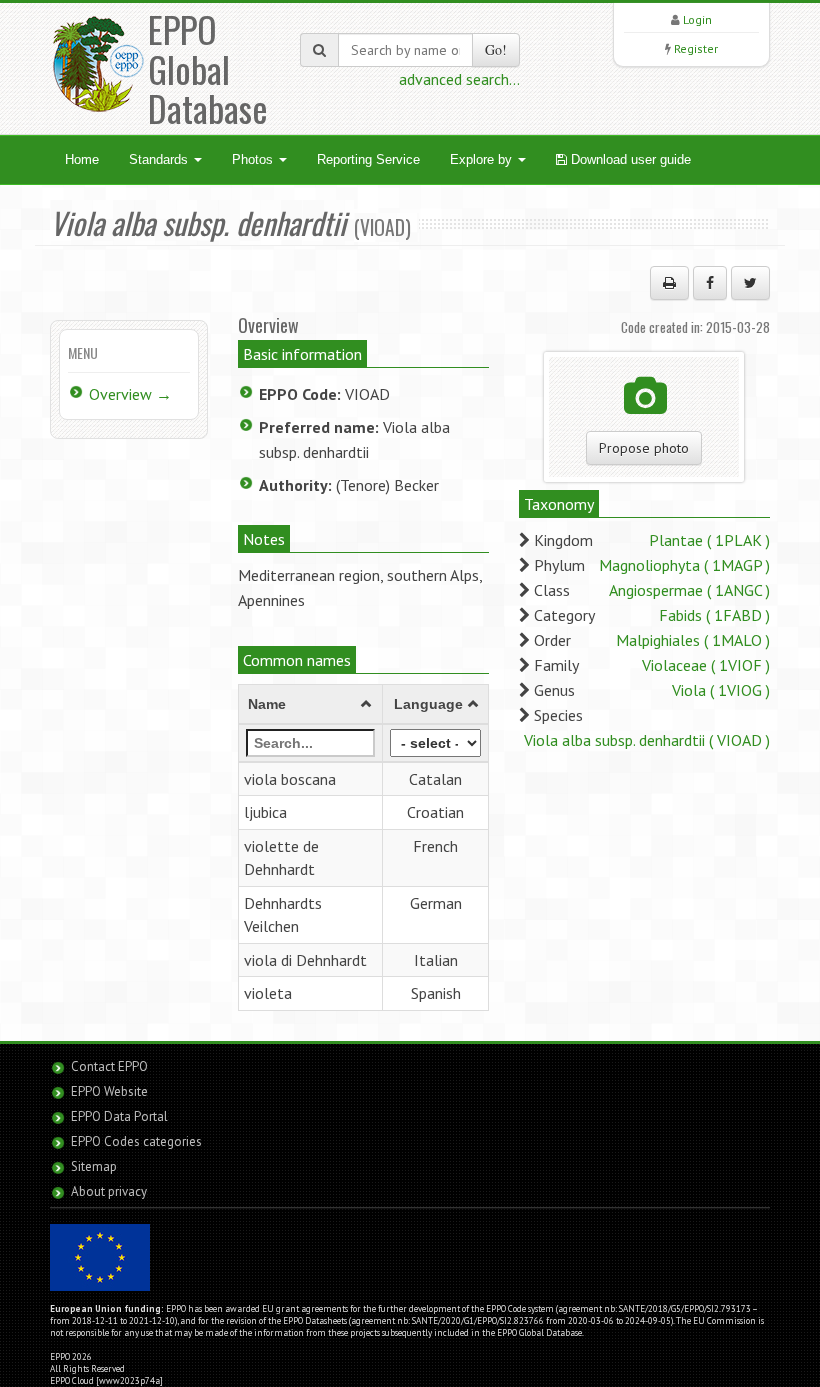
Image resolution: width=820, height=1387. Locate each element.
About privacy (109, 1191)
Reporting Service (368, 159)
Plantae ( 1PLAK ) (709, 540)
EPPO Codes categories (136, 1141)
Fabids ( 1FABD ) (714, 615)
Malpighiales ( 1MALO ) (693, 640)
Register (696, 48)
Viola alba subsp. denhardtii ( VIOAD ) (647, 740)
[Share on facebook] (710, 283)
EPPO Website (109, 1091)
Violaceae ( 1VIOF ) (706, 665)
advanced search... (459, 79)
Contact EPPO (109, 1066)
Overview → (130, 394)
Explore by (483, 159)
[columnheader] (310, 704)
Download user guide (629, 159)
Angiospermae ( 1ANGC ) (689, 590)
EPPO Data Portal (119, 1116)
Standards (160, 159)
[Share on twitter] (750, 283)
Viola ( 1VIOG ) (721, 690)
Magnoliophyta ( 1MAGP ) (684, 565)
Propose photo (644, 448)
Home (82, 159)
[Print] (669, 283)
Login (697, 19)
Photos (254, 159)
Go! (496, 49)
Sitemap (94, 1166)
